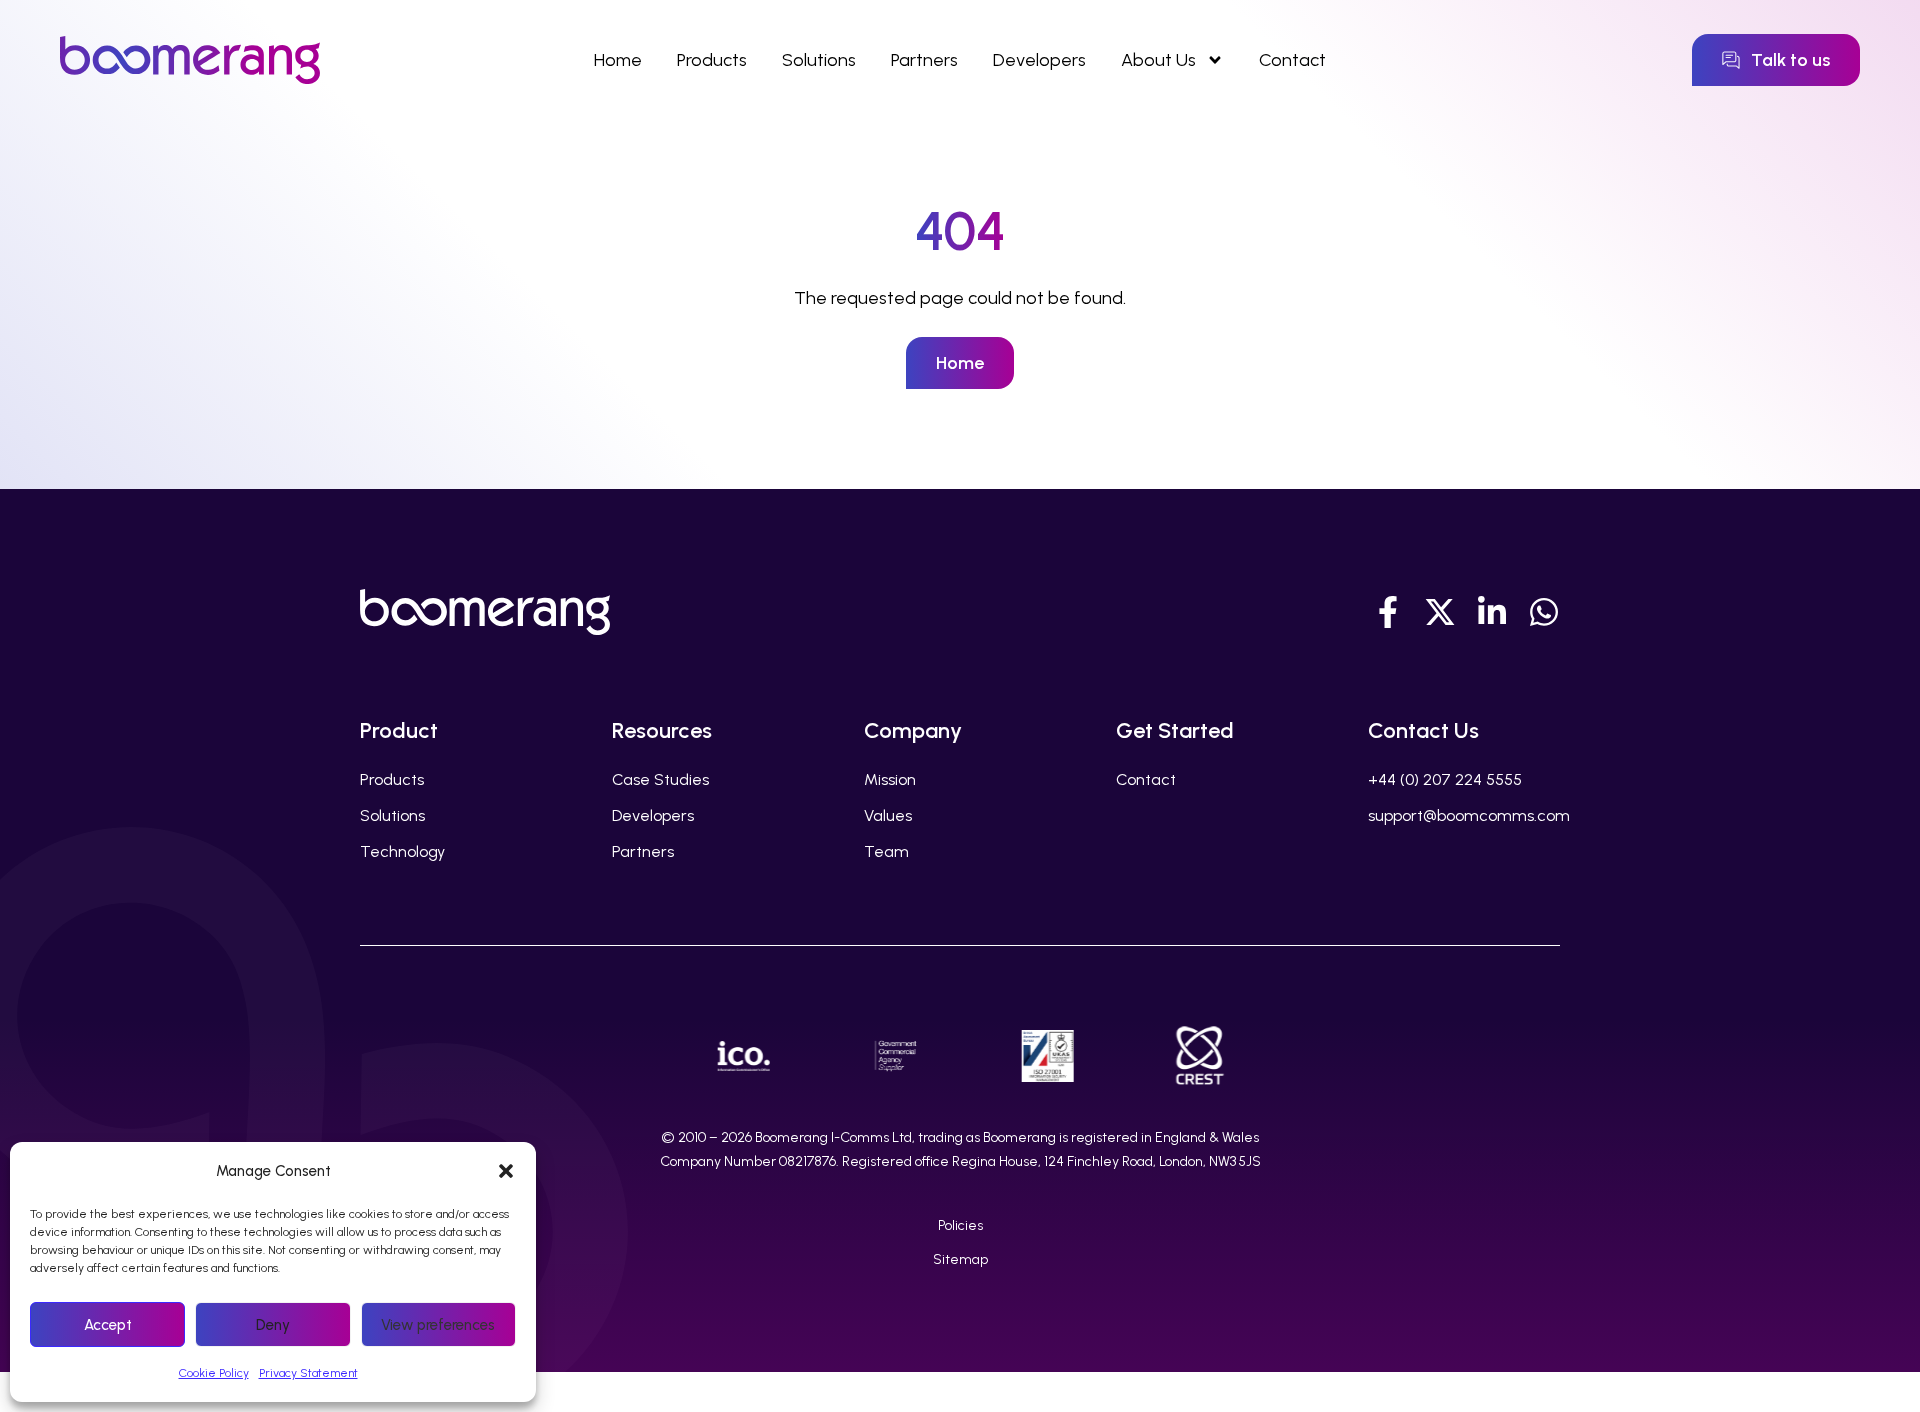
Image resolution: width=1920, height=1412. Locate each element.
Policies (960, 1225)
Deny (273, 1325)
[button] (506, 1171)
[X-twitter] (1440, 612)
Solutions (819, 60)
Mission (890, 779)
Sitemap (960, 1259)
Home (618, 60)
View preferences (438, 1325)
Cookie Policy (214, 1373)
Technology (402, 851)
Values (888, 815)
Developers (1039, 60)
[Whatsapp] (1544, 612)
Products (712, 60)
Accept (108, 1325)
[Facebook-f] (1388, 612)
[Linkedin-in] (1492, 612)
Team (886, 851)
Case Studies (660, 779)
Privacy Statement (308, 1373)
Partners (924, 60)
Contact (1292, 60)
